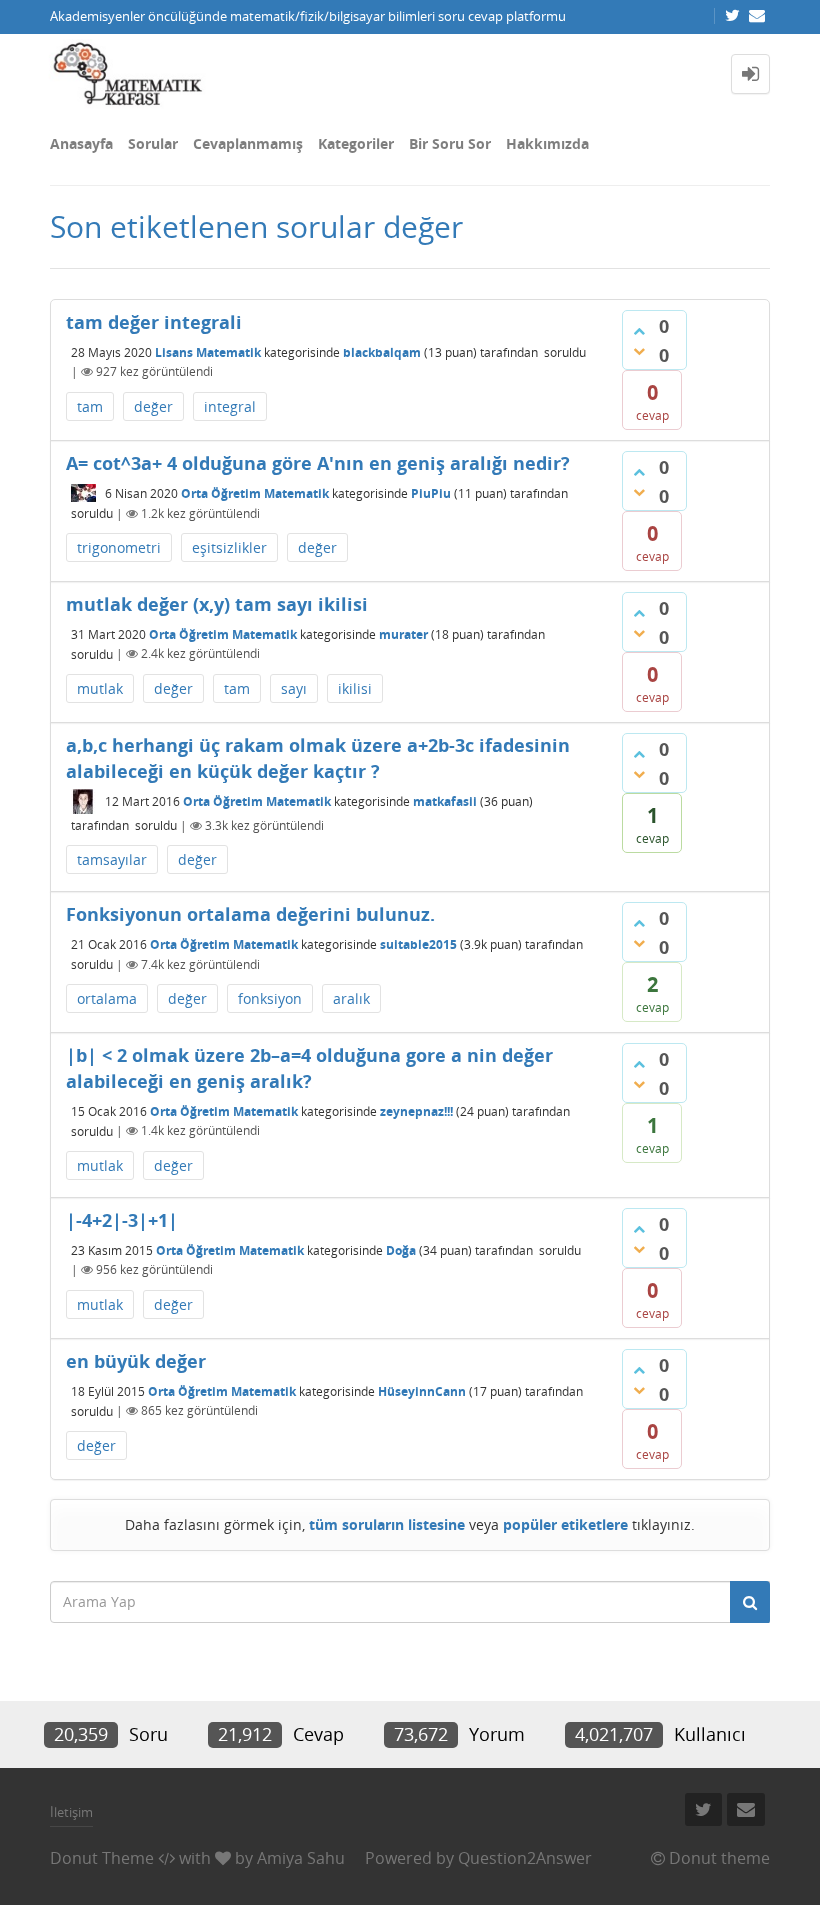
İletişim (71, 1812)
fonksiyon (270, 998)
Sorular (153, 143)
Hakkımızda (547, 143)
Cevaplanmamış (248, 143)
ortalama (107, 998)
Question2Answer (525, 1858)
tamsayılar (112, 859)
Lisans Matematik (208, 351)
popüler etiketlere (565, 1524)
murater (403, 633)
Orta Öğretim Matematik (255, 492)
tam (90, 406)
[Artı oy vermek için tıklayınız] (639, 331)
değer (153, 406)
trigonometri (119, 547)
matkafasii (445, 801)
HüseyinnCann (422, 1390)
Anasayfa (81, 143)
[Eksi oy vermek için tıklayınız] (639, 351)
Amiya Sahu (301, 1858)
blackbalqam (382, 351)
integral (230, 406)
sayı (294, 688)
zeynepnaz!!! (416, 1110)
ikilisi (355, 688)
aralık (351, 998)
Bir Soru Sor (450, 143)
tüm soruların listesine (387, 1524)
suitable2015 (418, 944)
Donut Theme (102, 1858)
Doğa (401, 1249)
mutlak (100, 688)
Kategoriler (356, 143)
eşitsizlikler (229, 547)
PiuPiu (431, 492)
